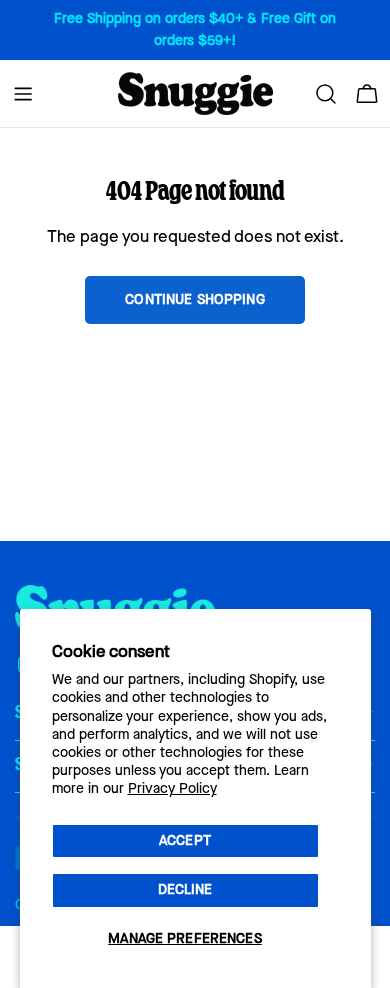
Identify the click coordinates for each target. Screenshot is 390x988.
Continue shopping (194, 299)
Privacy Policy (172, 788)
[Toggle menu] (23, 94)
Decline (185, 889)
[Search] (326, 94)
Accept (185, 840)
